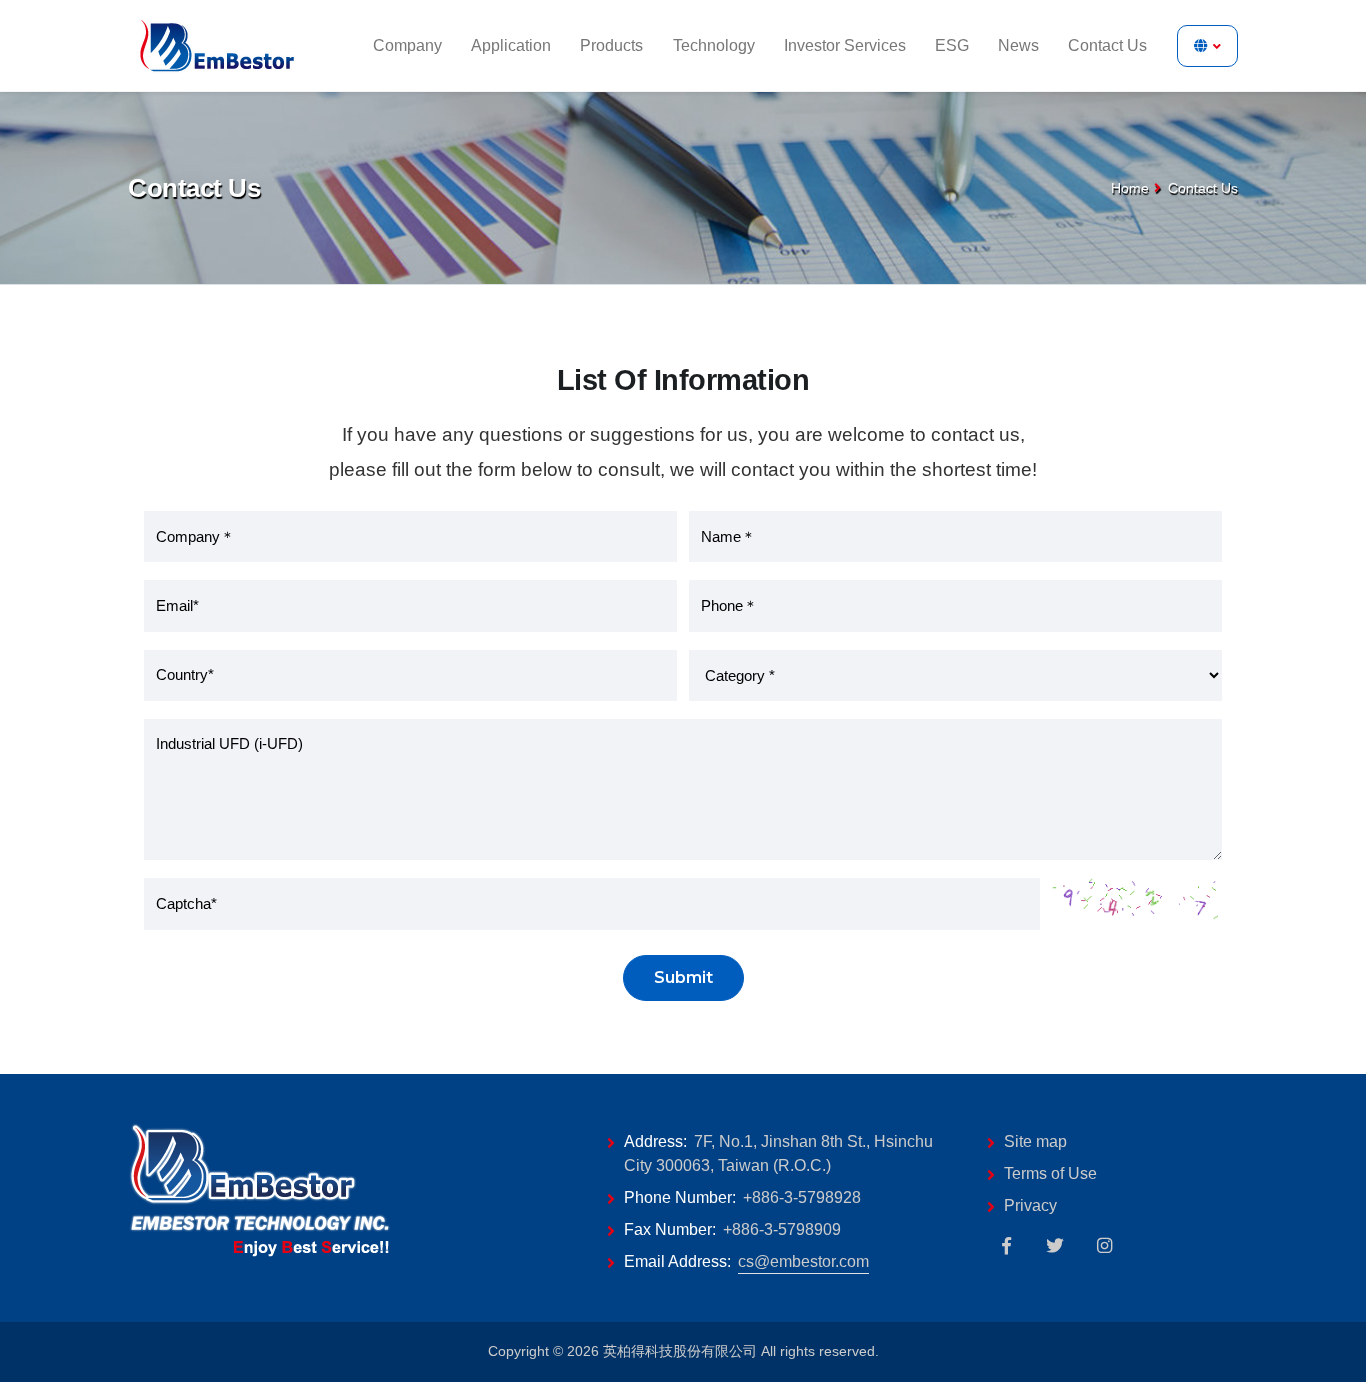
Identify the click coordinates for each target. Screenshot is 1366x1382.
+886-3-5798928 (802, 1197)
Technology (714, 45)
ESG (952, 45)
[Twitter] (1055, 1246)
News (1018, 45)
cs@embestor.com (803, 1261)
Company (407, 45)
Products (611, 45)
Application (511, 45)
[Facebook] (1006, 1246)
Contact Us (1107, 45)
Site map (1035, 1141)
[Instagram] (1104, 1246)
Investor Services (845, 45)
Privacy (1030, 1205)
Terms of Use (1050, 1173)
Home (1130, 188)
